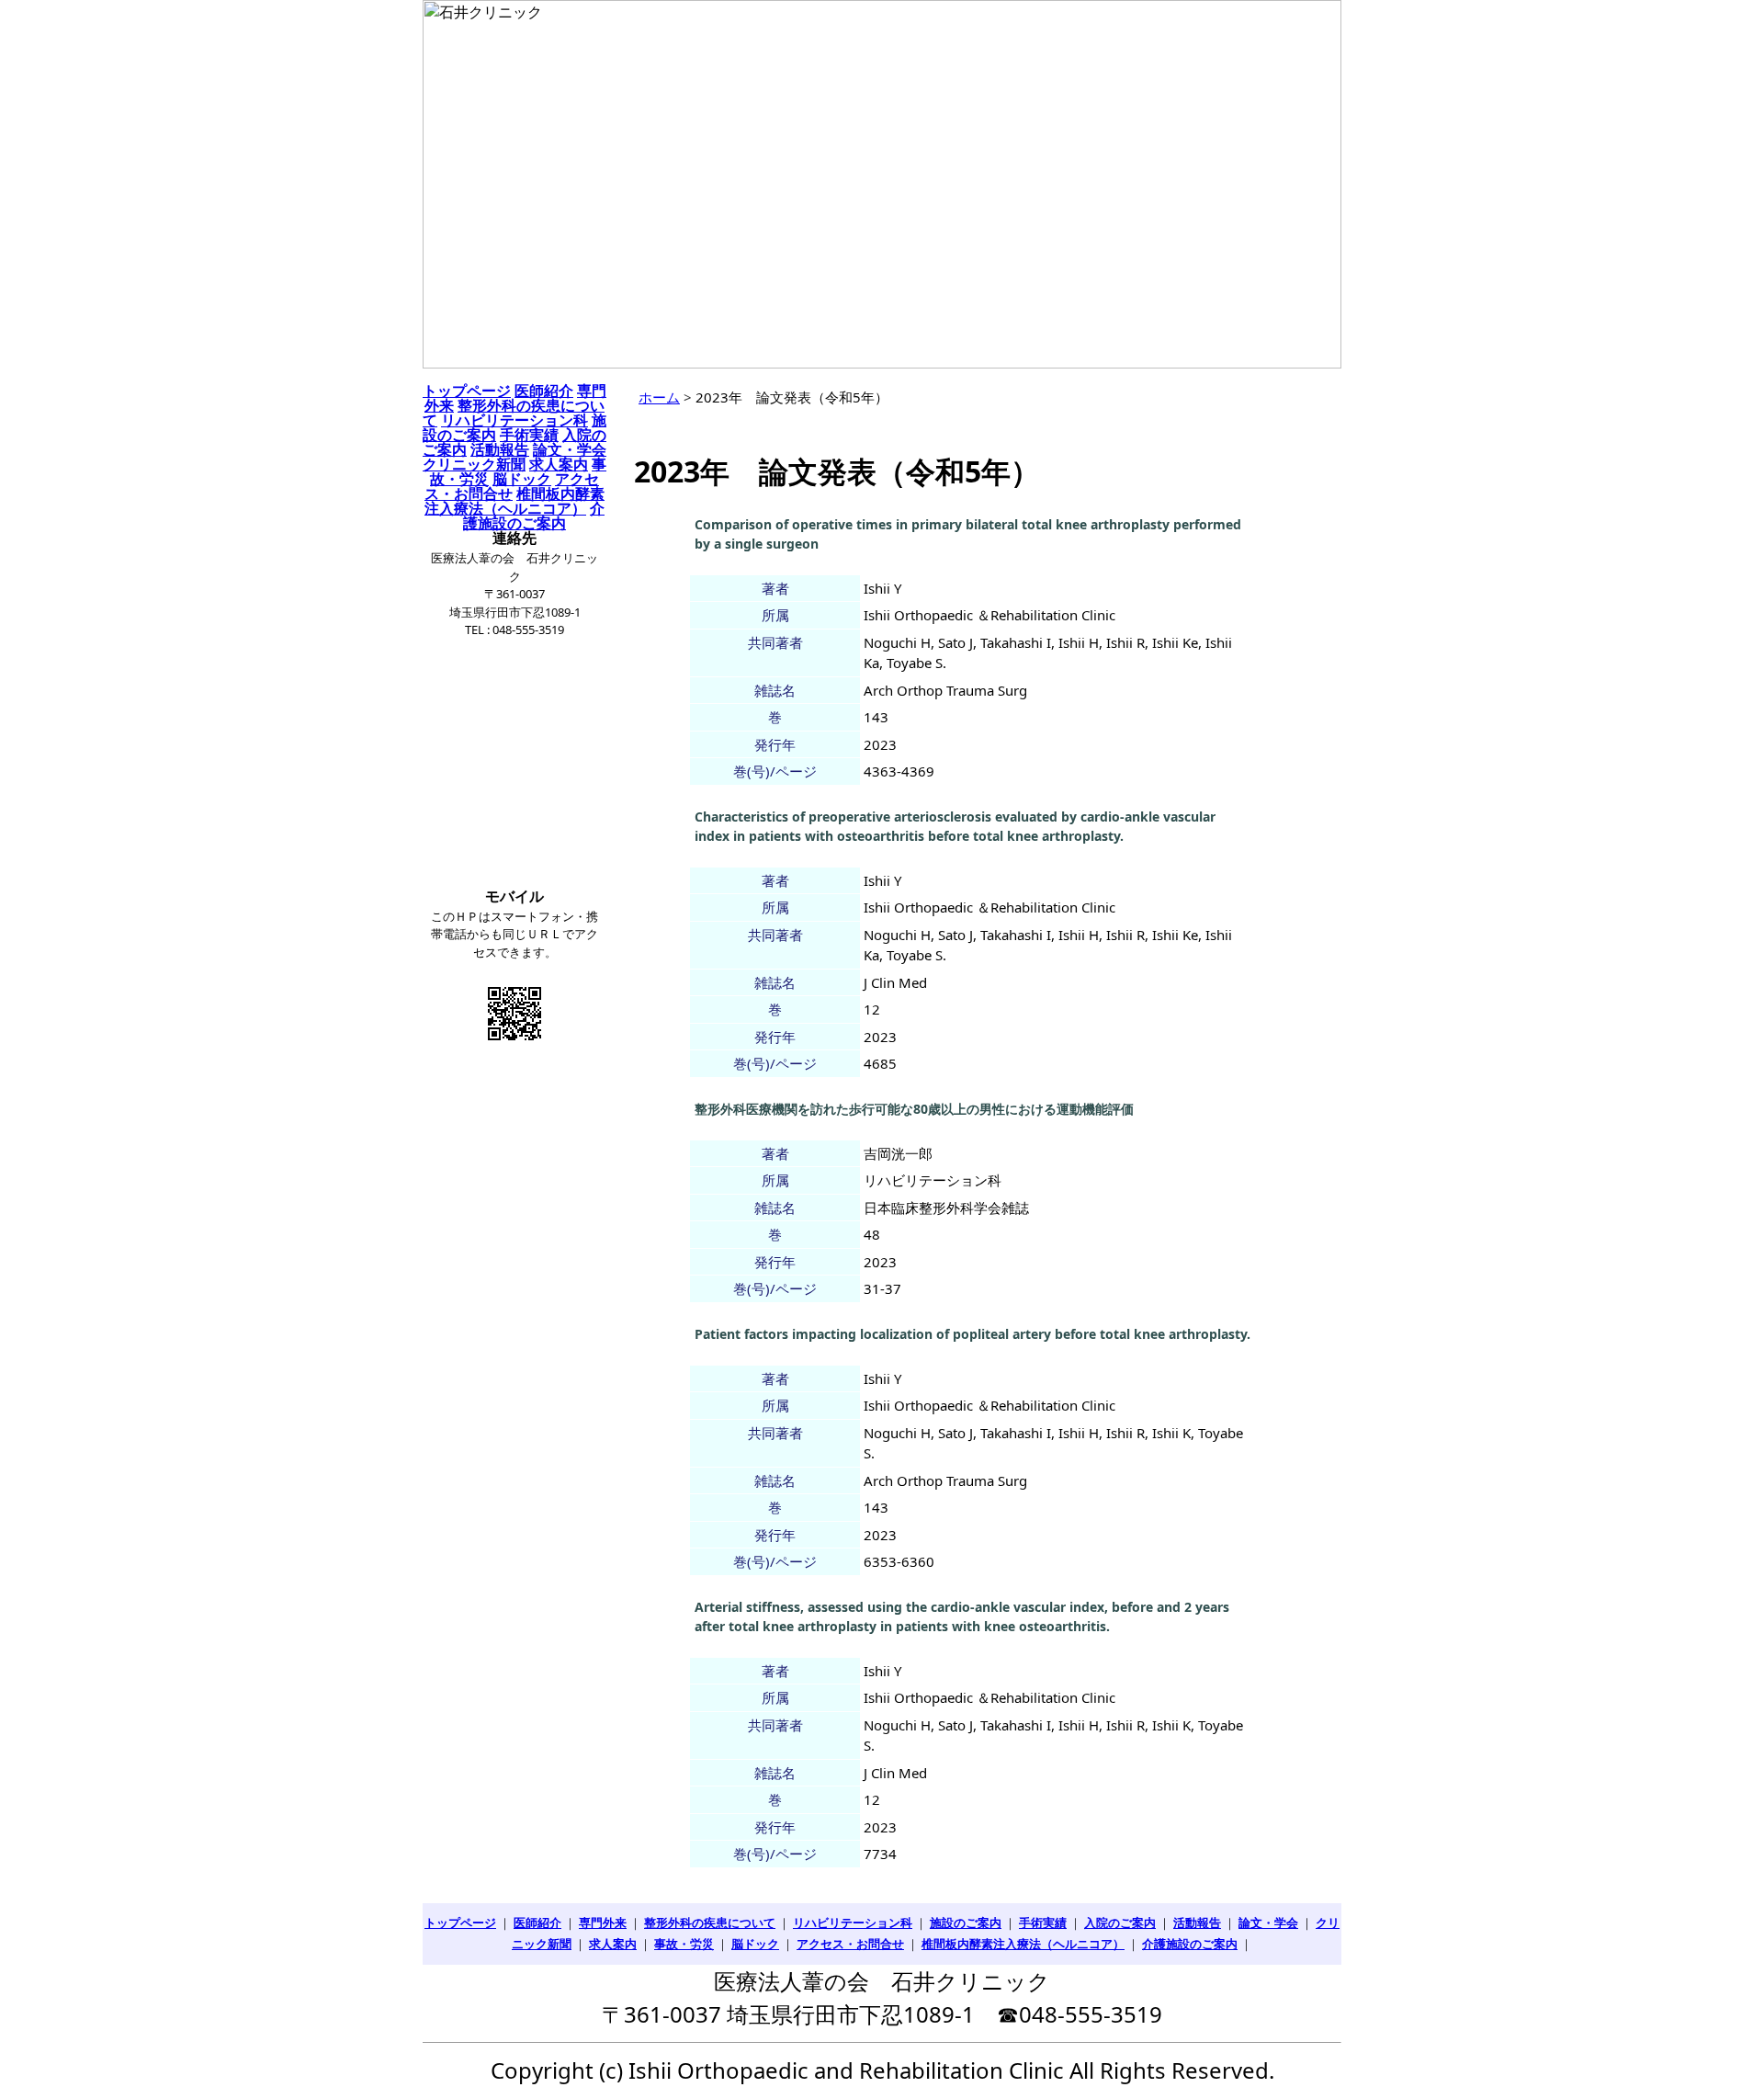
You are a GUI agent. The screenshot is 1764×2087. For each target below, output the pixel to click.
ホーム (659, 397)
